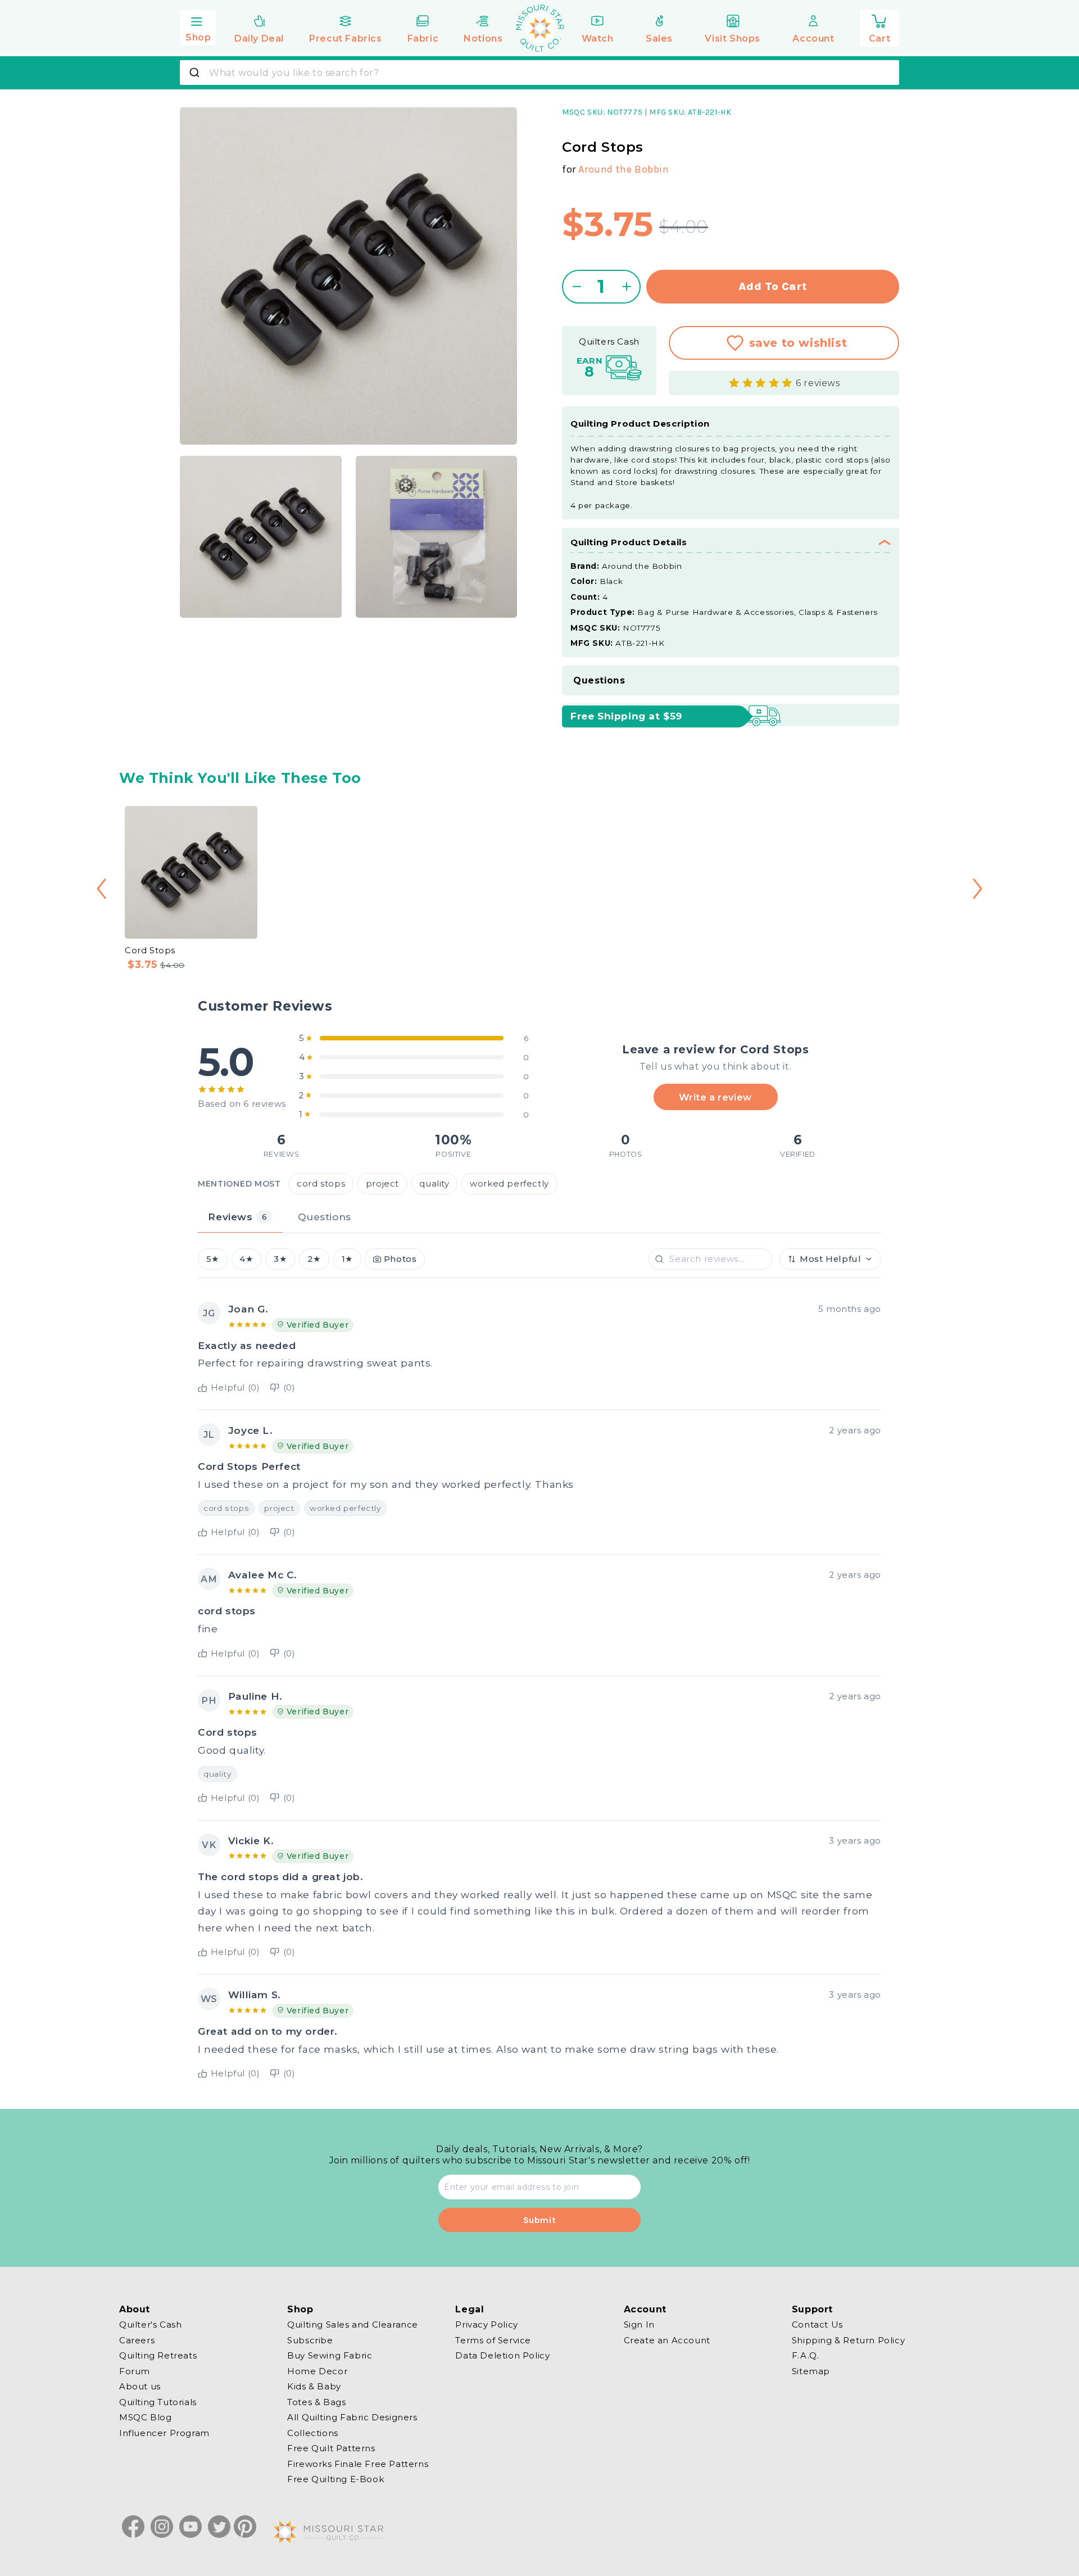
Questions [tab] (324, 1217)
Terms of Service (493, 2340)
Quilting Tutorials (158, 2401)
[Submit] (196, 73)
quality (434, 1183)
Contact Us (817, 2325)
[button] (198, 26)
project (382, 1183)
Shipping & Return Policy (848, 2340)
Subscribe (310, 2340)
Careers (137, 2340)
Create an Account (667, 2340)
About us (140, 2386)
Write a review (715, 1097)
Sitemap (811, 2371)
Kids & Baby (314, 2386)
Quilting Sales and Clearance (353, 2325)
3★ (280, 1259)
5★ (213, 1259)
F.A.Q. (806, 2355)
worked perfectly (509, 1183)
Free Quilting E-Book (336, 2479)
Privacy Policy (486, 2325)
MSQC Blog (145, 2417)
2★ (314, 1259)
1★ (347, 1259)
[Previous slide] (101, 889)
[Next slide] (978, 889)
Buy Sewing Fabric (330, 2355)
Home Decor (317, 2371)
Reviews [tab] (237, 1217)
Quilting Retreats (158, 2355)
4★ (246, 1259)
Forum (135, 2371)
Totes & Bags (316, 2401)
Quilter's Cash (150, 2325)
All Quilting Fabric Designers (352, 2417)
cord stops (321, 1183)
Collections (313, 2432)
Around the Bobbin (624, 169)
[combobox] (539, 73)
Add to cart (773, 286)
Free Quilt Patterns (331, 2448)
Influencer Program (164, 2432)
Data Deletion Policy (502, 2355)
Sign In (639, 2325)
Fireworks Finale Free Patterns (358, 2463)
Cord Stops (150, 950)
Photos (400, 1259)
